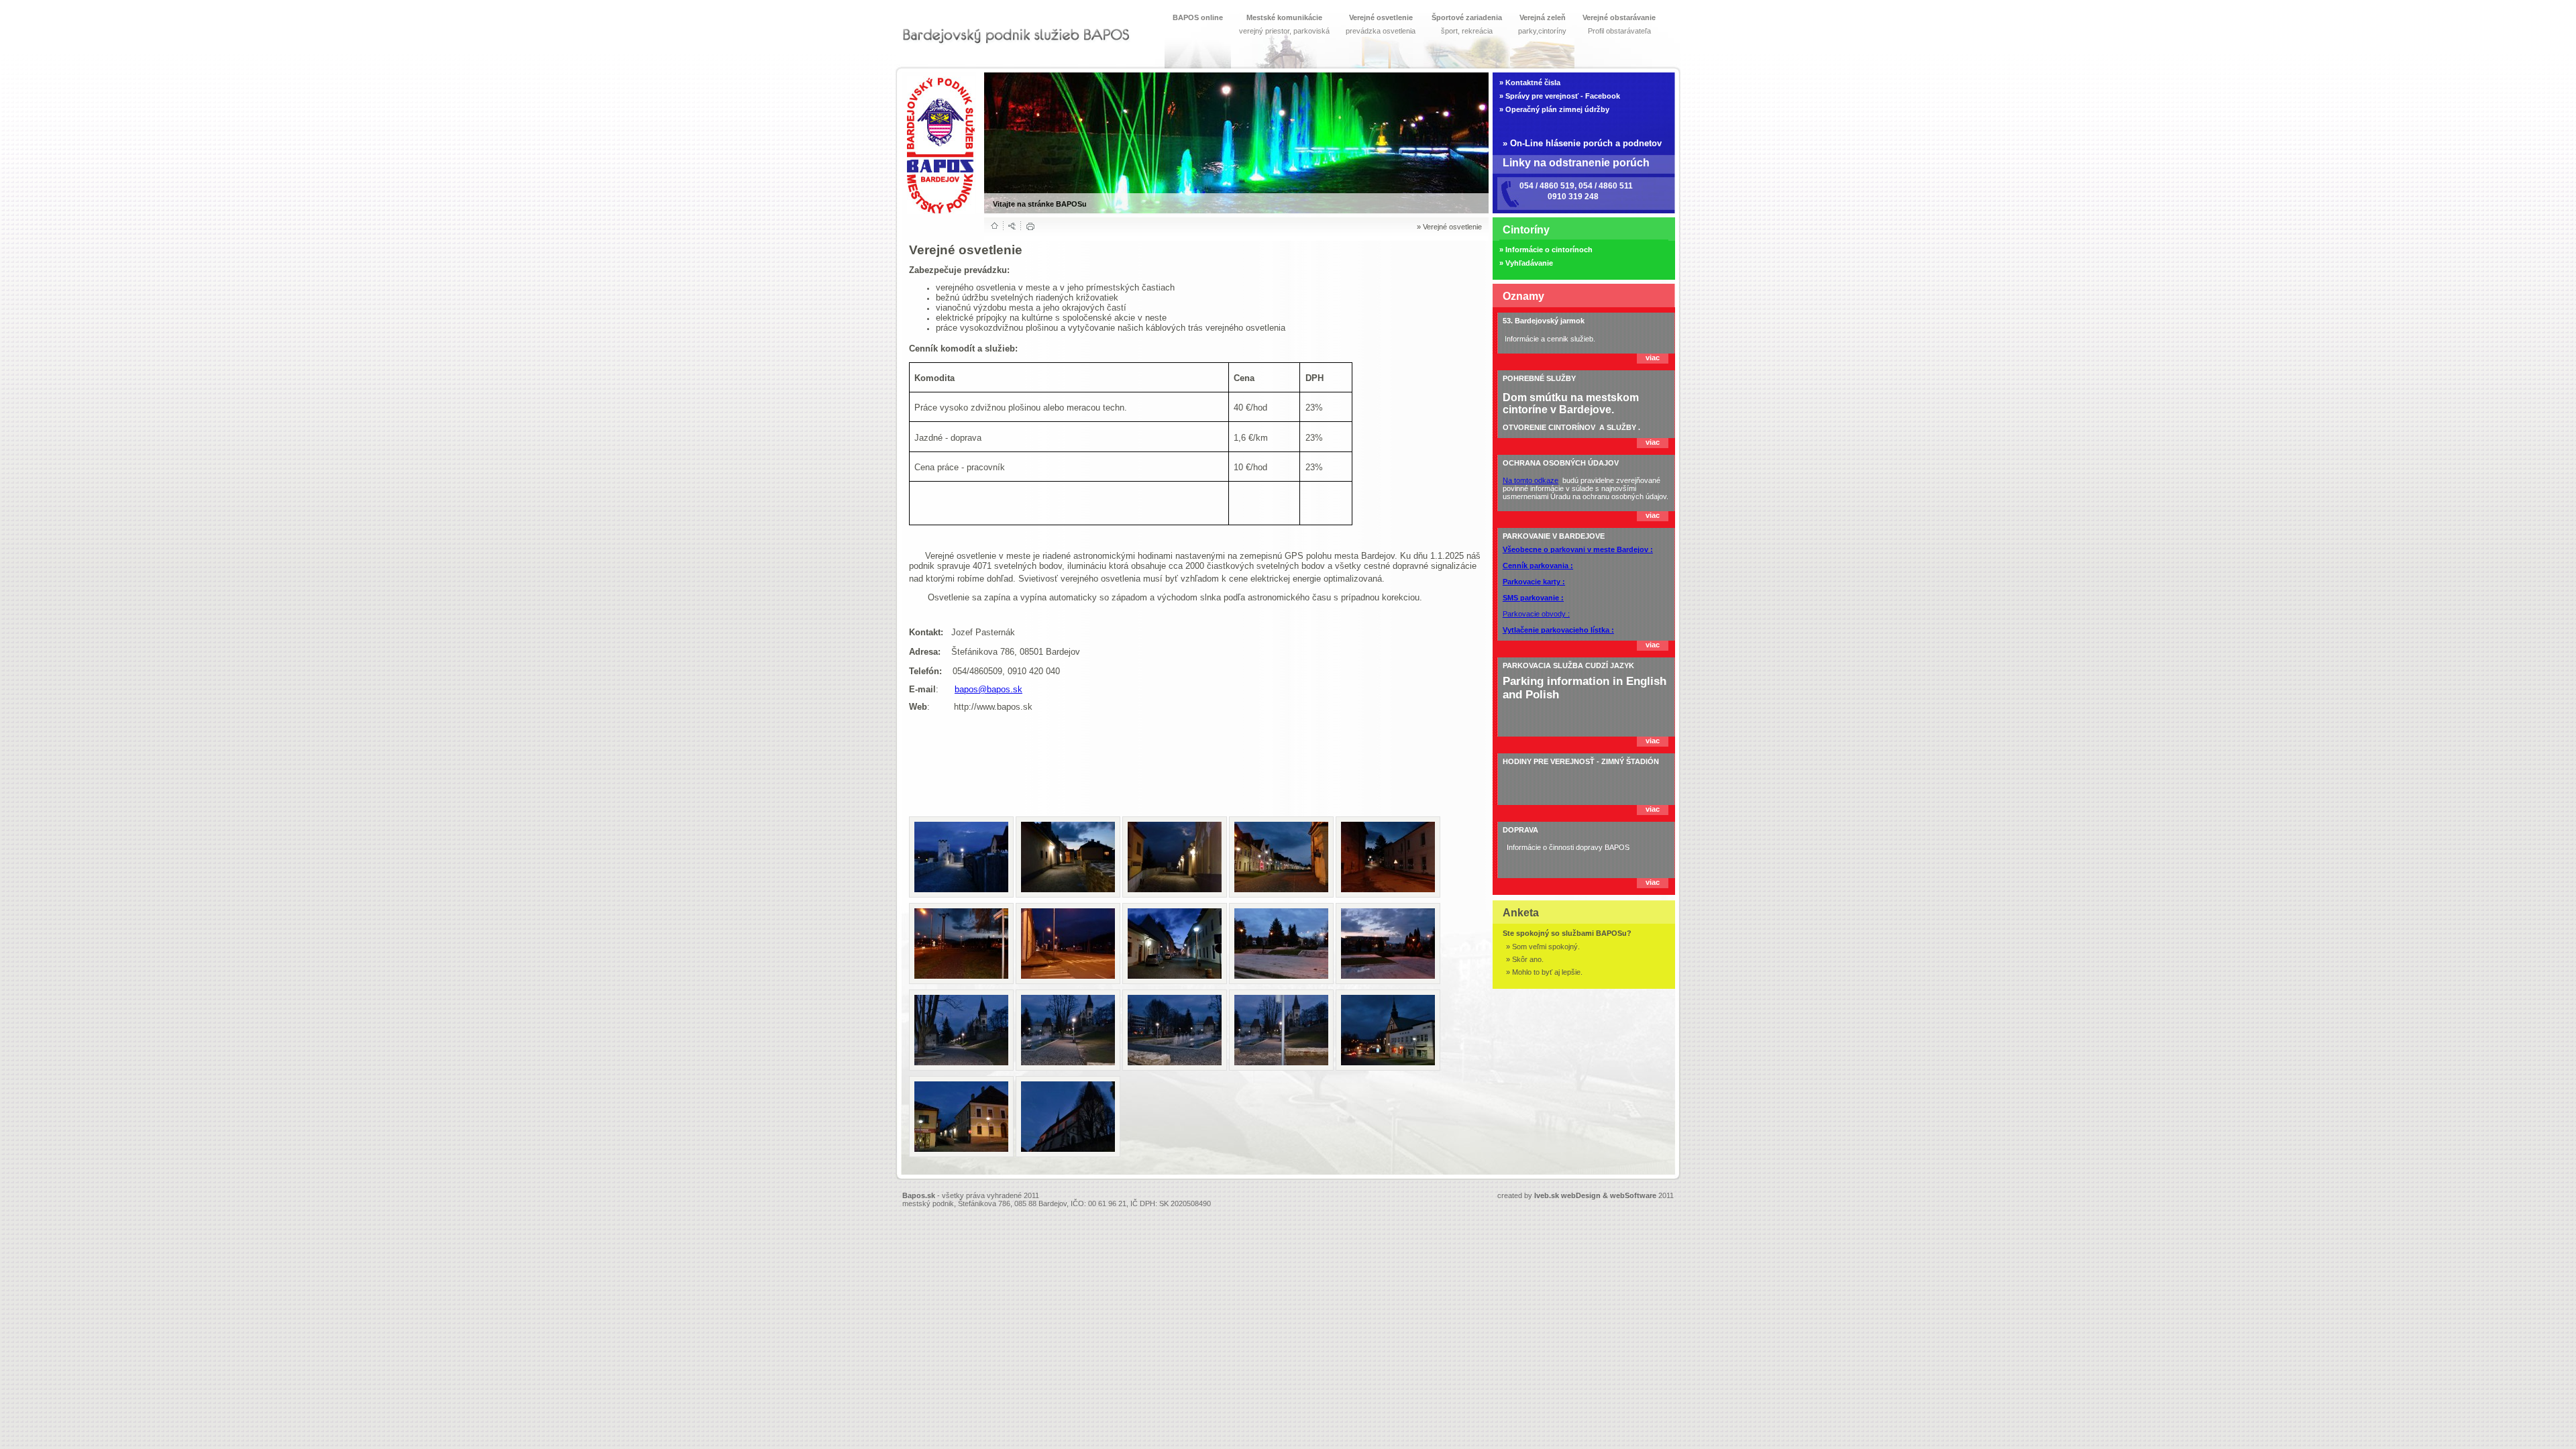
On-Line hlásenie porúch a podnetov (1586, 143)
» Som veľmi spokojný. (1543, 947)
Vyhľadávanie (1529, 263)
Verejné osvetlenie (1452, 227)
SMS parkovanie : (1533, 598)
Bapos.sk (919, 1195)
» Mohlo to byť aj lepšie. (1544, 972)
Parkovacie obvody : (1536, 614)
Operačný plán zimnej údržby (1557, 109)
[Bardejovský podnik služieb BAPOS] (1016, 36)
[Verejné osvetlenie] (961, 857)
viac (1653, 358)
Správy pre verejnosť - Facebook (1563, 96)
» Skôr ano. (1525, 959)
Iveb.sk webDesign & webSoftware (1595, 1195)
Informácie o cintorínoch (1549, 250)
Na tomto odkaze (1531, 480)
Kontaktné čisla (1533, 83)
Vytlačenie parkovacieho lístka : (1558, 630)
